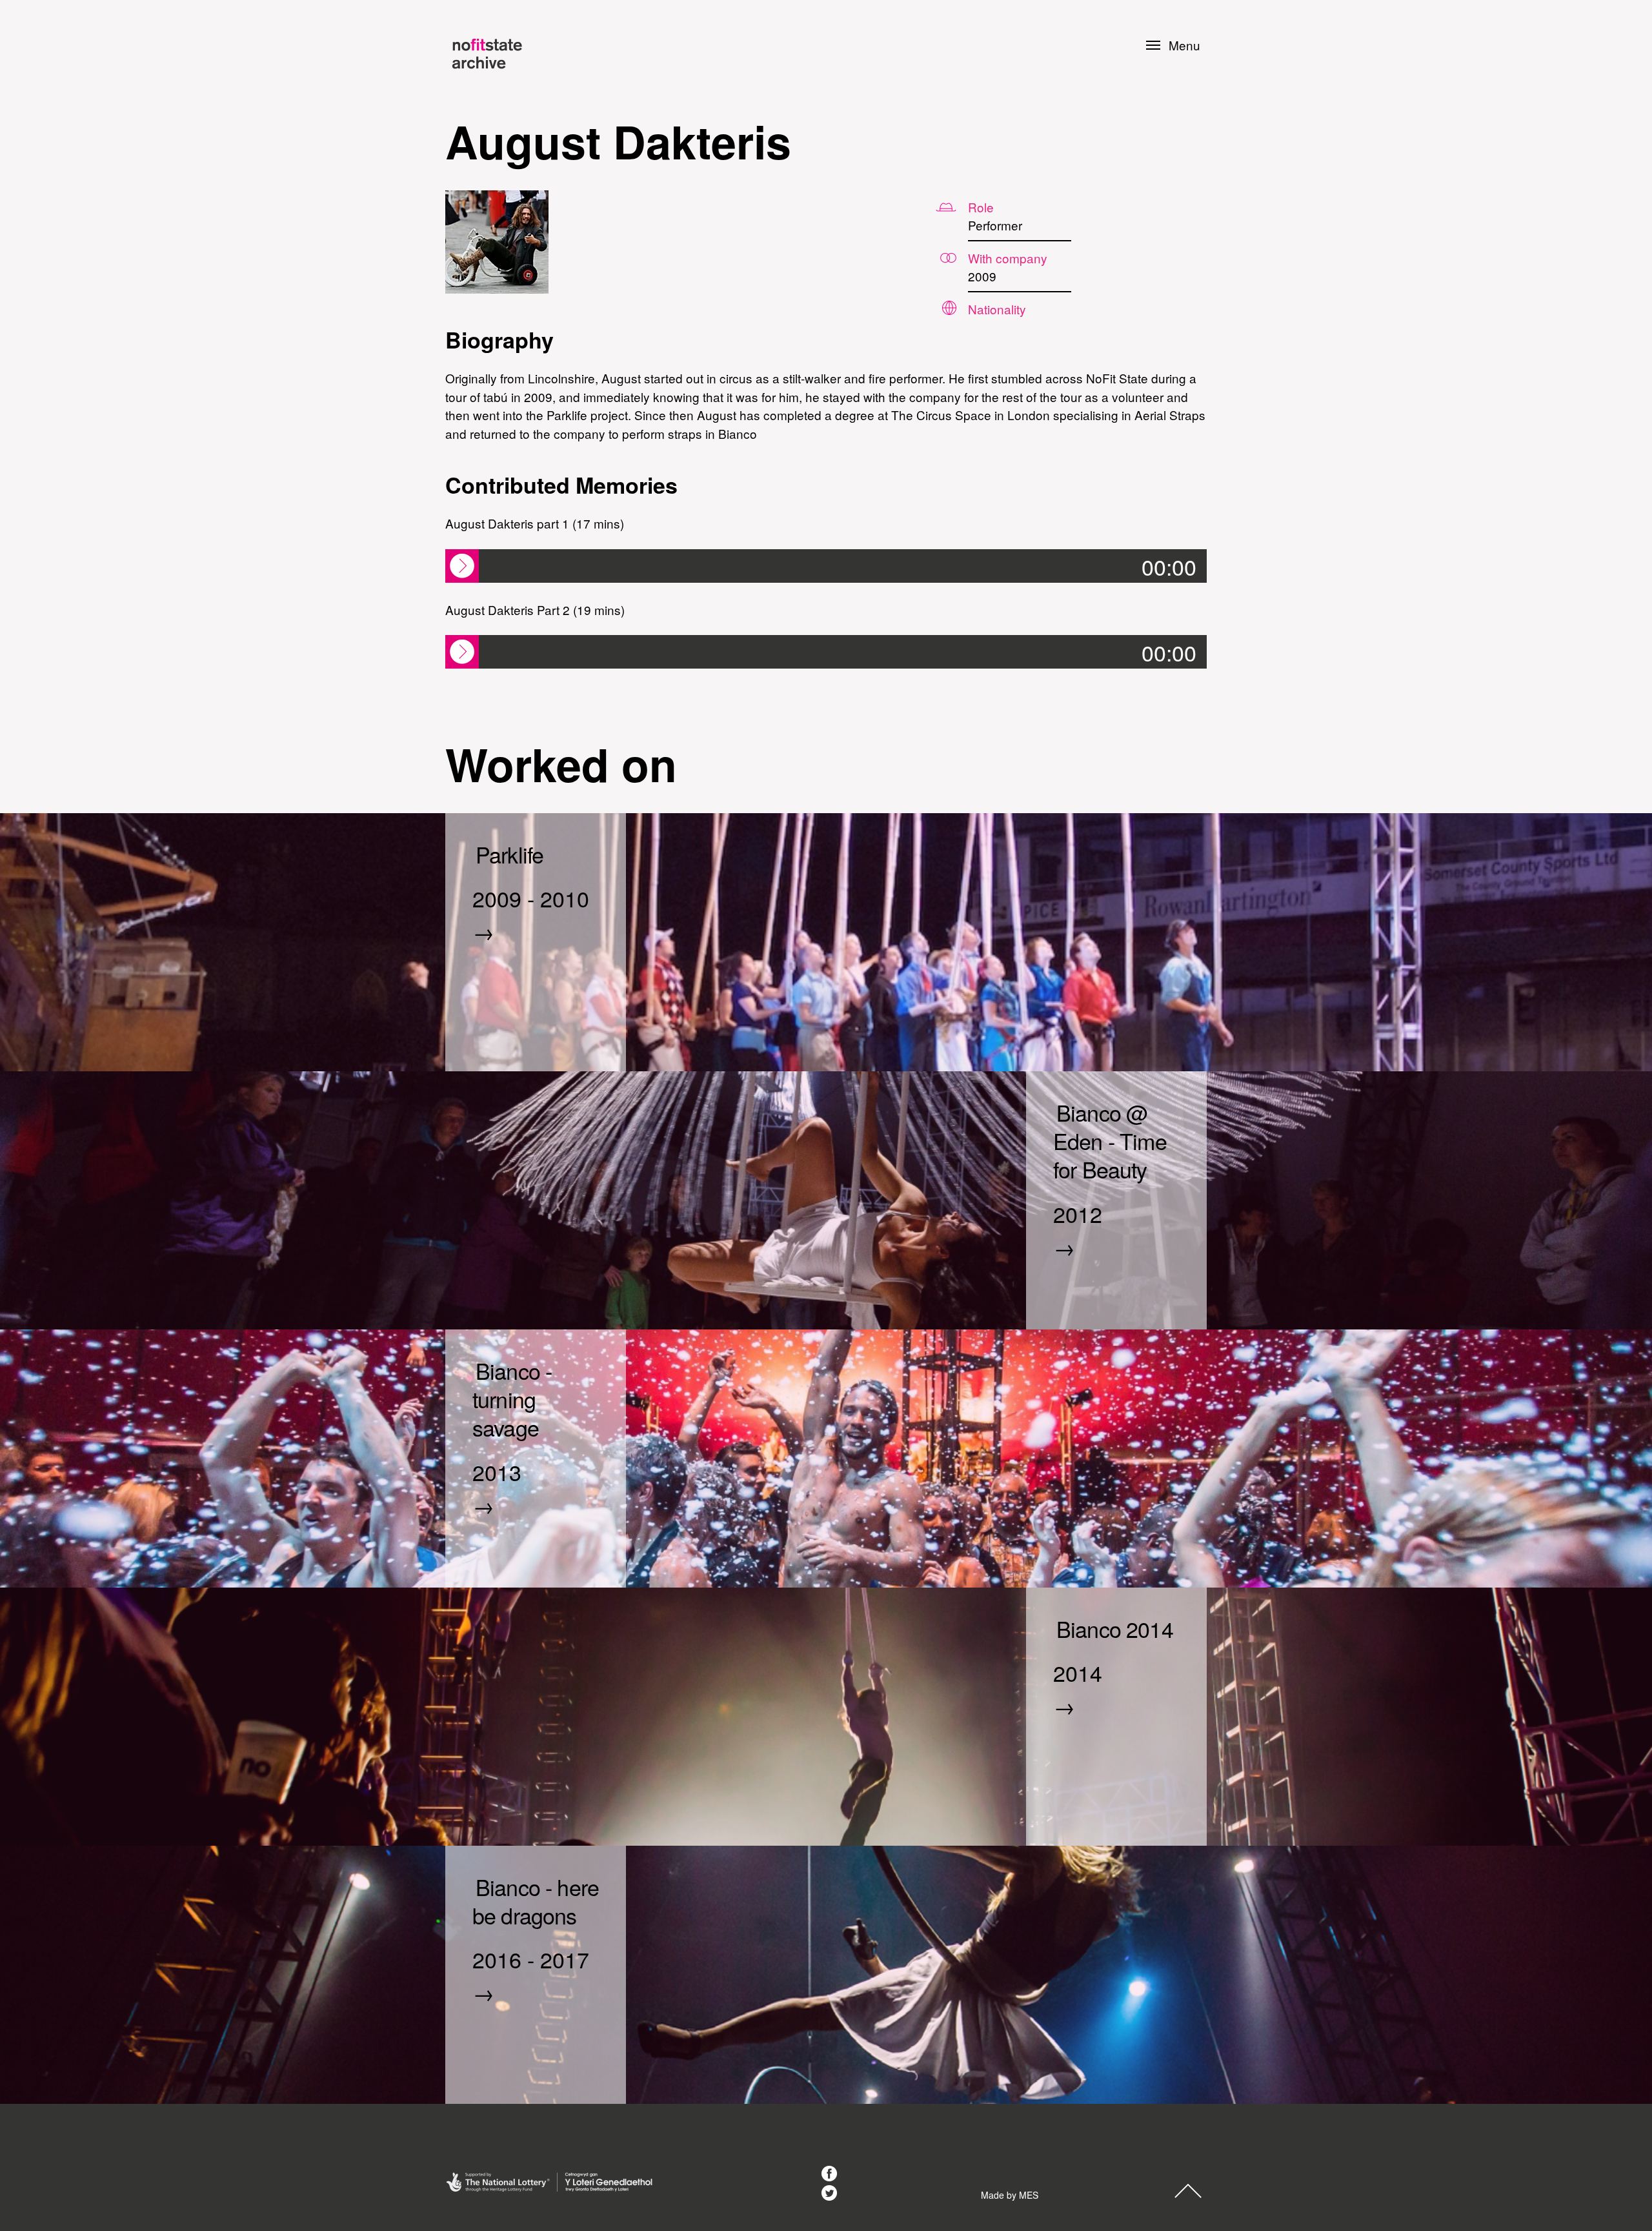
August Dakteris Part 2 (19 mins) (535, 610)
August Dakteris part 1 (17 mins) (535, 523)
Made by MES (1010, 2195)
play (462, 566)
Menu (1184, 45)
